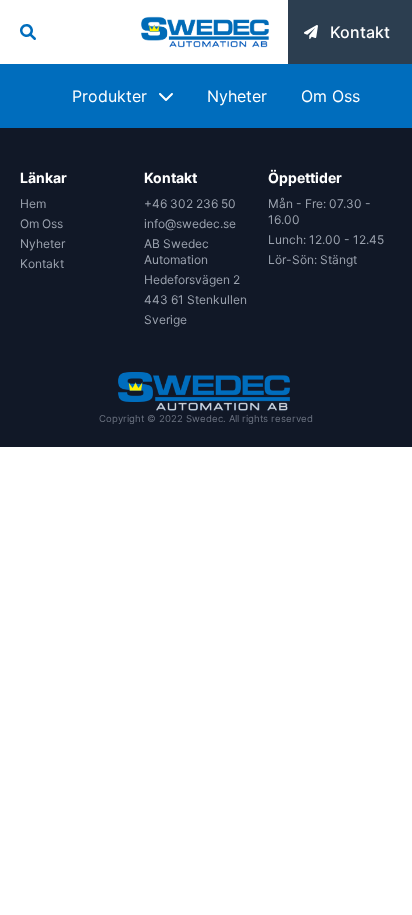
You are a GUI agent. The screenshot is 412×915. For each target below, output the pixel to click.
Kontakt (42, 263)
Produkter (109, 96)
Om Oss (330, 96)
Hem (33, 203)
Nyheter (237, 96)
